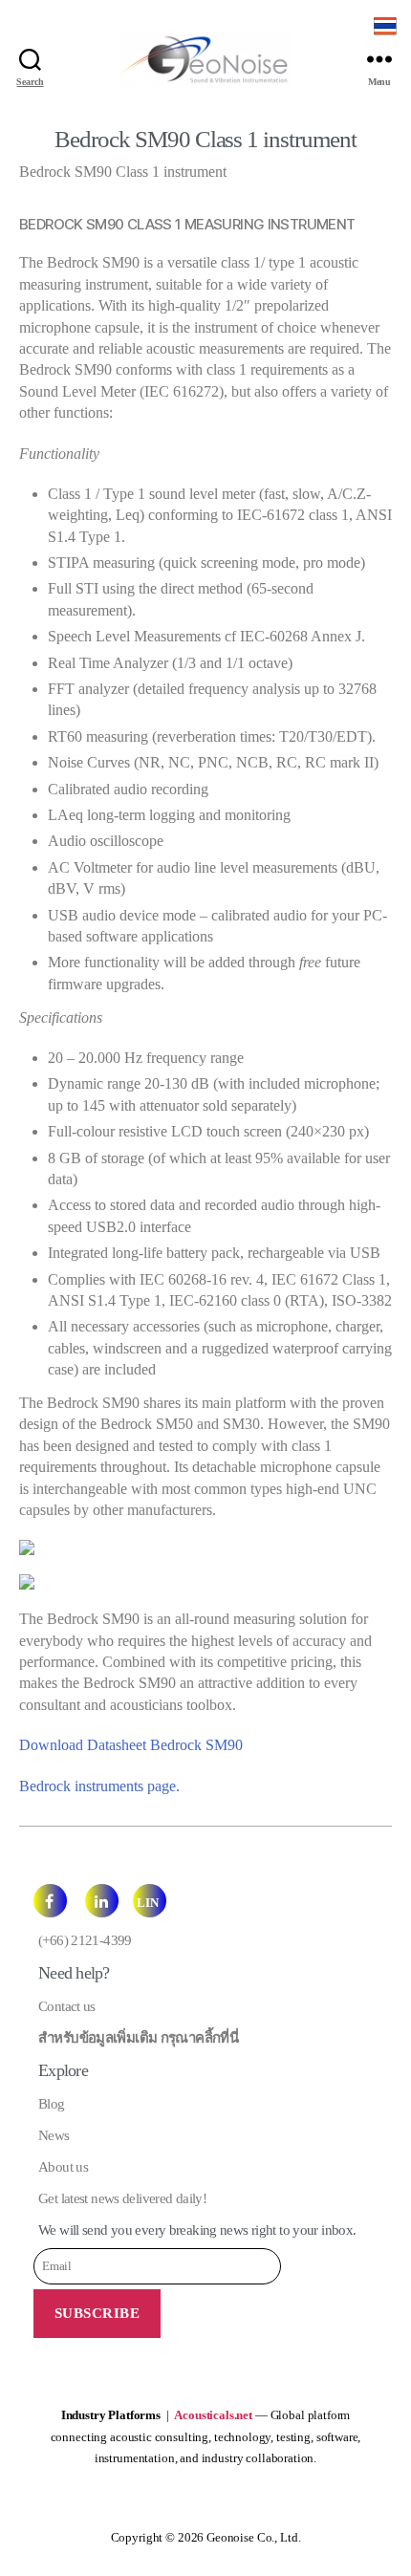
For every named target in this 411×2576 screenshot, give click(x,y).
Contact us (67, 2006)
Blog (52, 2104)
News (54, 2135)
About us (63, 2167)
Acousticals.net (213, 2415)
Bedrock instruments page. (99, 1786)
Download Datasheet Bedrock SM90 (131, 1745)
